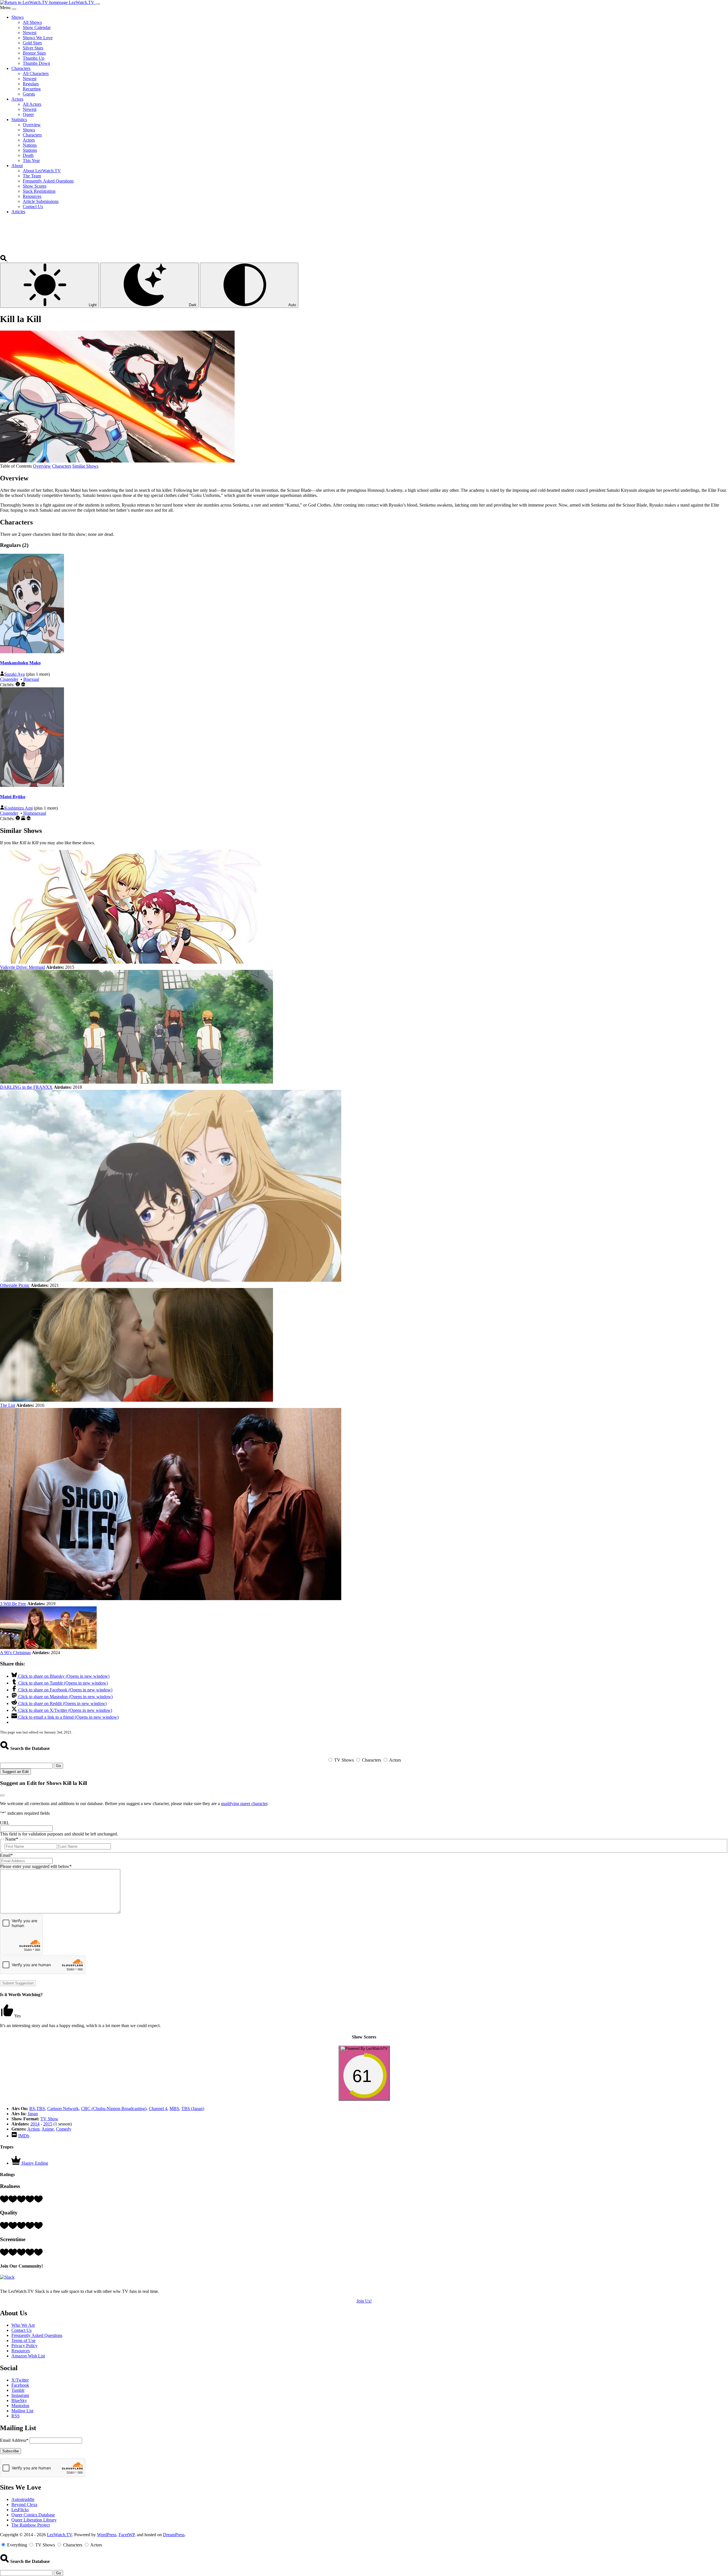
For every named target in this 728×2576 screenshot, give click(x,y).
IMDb (24, 2136)
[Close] (14, 9)
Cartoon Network (63, 2109)
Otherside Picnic (15, 1285)
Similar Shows (85, 466)
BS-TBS (37, 2109)
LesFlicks (20, 2510)
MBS (174, 2109)
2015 (48, 2124)
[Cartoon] (18, 685)
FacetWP (127, 2535)
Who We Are (23, 2325)
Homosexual (35, 813)
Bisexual (31, 679)
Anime (48, 2129)
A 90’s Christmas (15, 1653)
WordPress (107, 2535)
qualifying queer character (244, 1804)
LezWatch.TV (59, 2535)
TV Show (49, 2119)
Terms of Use (23, 2340)
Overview (42, 466)
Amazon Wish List (28, 2356)
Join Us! (364, 2301)
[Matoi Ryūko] (32, 785)
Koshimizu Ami (18, 808)
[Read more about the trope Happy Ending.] (16, 2163)
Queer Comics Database (33, 2515)
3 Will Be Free (13, 1604)
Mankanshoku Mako (20, 663)
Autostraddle (23, 2499)
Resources (21, 2351)
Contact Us (21, 2330)
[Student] (23, 685)
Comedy (64, 2129)
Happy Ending (35, 2163)
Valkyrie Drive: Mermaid (22, 967)
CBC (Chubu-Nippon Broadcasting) (114, 2109)
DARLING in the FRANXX (26, 1087)
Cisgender (9, 679)
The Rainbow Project (31, 2525)
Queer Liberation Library (34, 2520)
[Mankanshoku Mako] (32, 652)
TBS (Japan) (193, 2109)
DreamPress (174, 2535)
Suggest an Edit (15, 1772)
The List (8, 1405)
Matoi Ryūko (13, 797)
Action (33, 2129)
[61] (364, 2097)
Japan (33, 2114)
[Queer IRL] (23, 819)
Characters (62, 466)
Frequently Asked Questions (37, 2335)
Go (58, 1766)
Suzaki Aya (15, 674)
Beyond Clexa (24, 2505)
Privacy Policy (24, 2346)
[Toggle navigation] (98, 4)
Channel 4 (158, 2109)
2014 (35, 2124)
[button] (4, 260)
